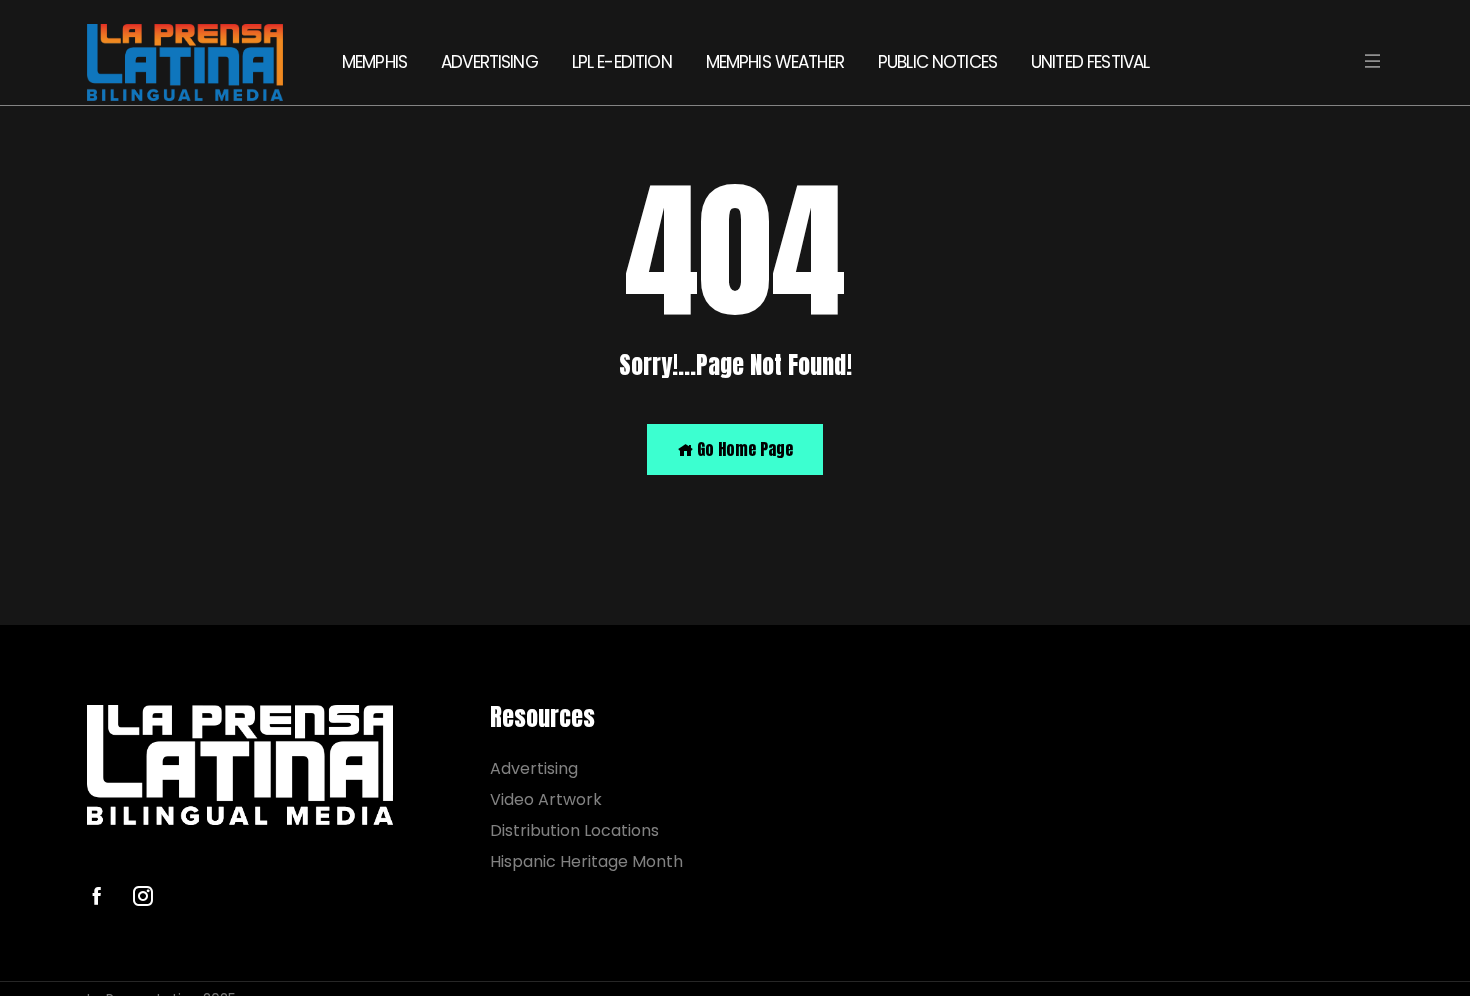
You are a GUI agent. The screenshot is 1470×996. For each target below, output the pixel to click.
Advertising (534, 768)
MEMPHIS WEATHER (775, 62)
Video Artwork (546, 799)
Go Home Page (743, 449)
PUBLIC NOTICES (937, 62)
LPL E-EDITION (622, 62)
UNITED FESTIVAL (1090, 62)
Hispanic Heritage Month (586, 861)
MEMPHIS (374, 62)
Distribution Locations (574, 830)
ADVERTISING (489, 62)
